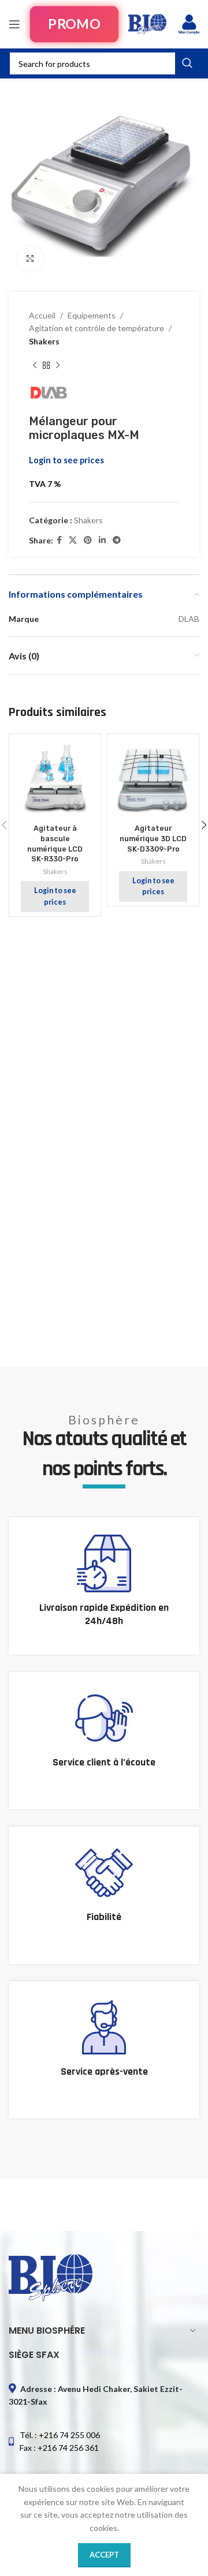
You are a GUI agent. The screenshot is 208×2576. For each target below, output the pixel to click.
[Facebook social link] (59, 540)
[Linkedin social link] (102, 540)
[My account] (189, 24)
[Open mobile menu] (14, 24)
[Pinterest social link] (88, 540)
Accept (104, 2555)
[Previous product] (35, 365)
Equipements (92, 315)
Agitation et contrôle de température (96, 328)
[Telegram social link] (117, 540)
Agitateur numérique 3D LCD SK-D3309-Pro (153, 838)
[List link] (104, 2442)
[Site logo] (147, 23)
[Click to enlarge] (30, 259)
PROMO (74, 24)
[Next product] (58, 365)
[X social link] (73, 540)
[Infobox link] (104, 1586)
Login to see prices (66, 460)
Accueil (42, 315)
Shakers (44, 341)
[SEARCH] (187, 63)
